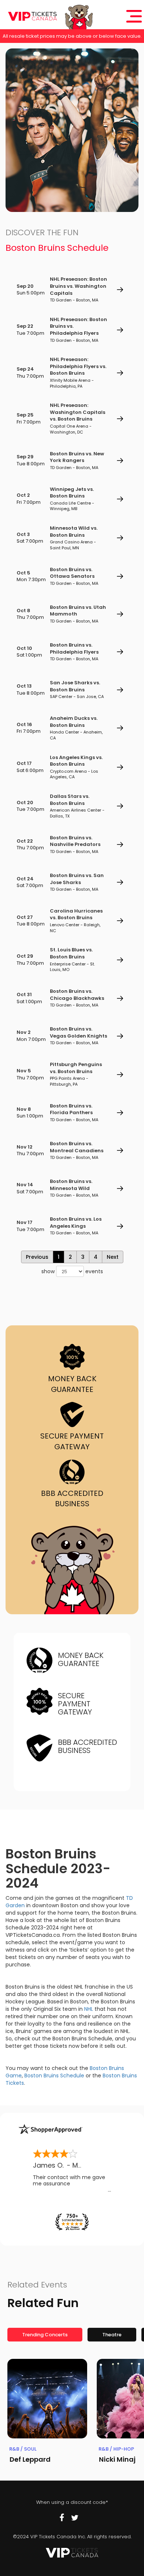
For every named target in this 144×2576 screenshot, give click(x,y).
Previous (37, 1257)
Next (113, 1257)
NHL (89, 2009)
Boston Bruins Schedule (54, 2076)
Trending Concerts (45, 2335)
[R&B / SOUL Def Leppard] (47, 2399)
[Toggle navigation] (134, 16)
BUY (120, 290)
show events (72, 1271)
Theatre (112, 2335)
